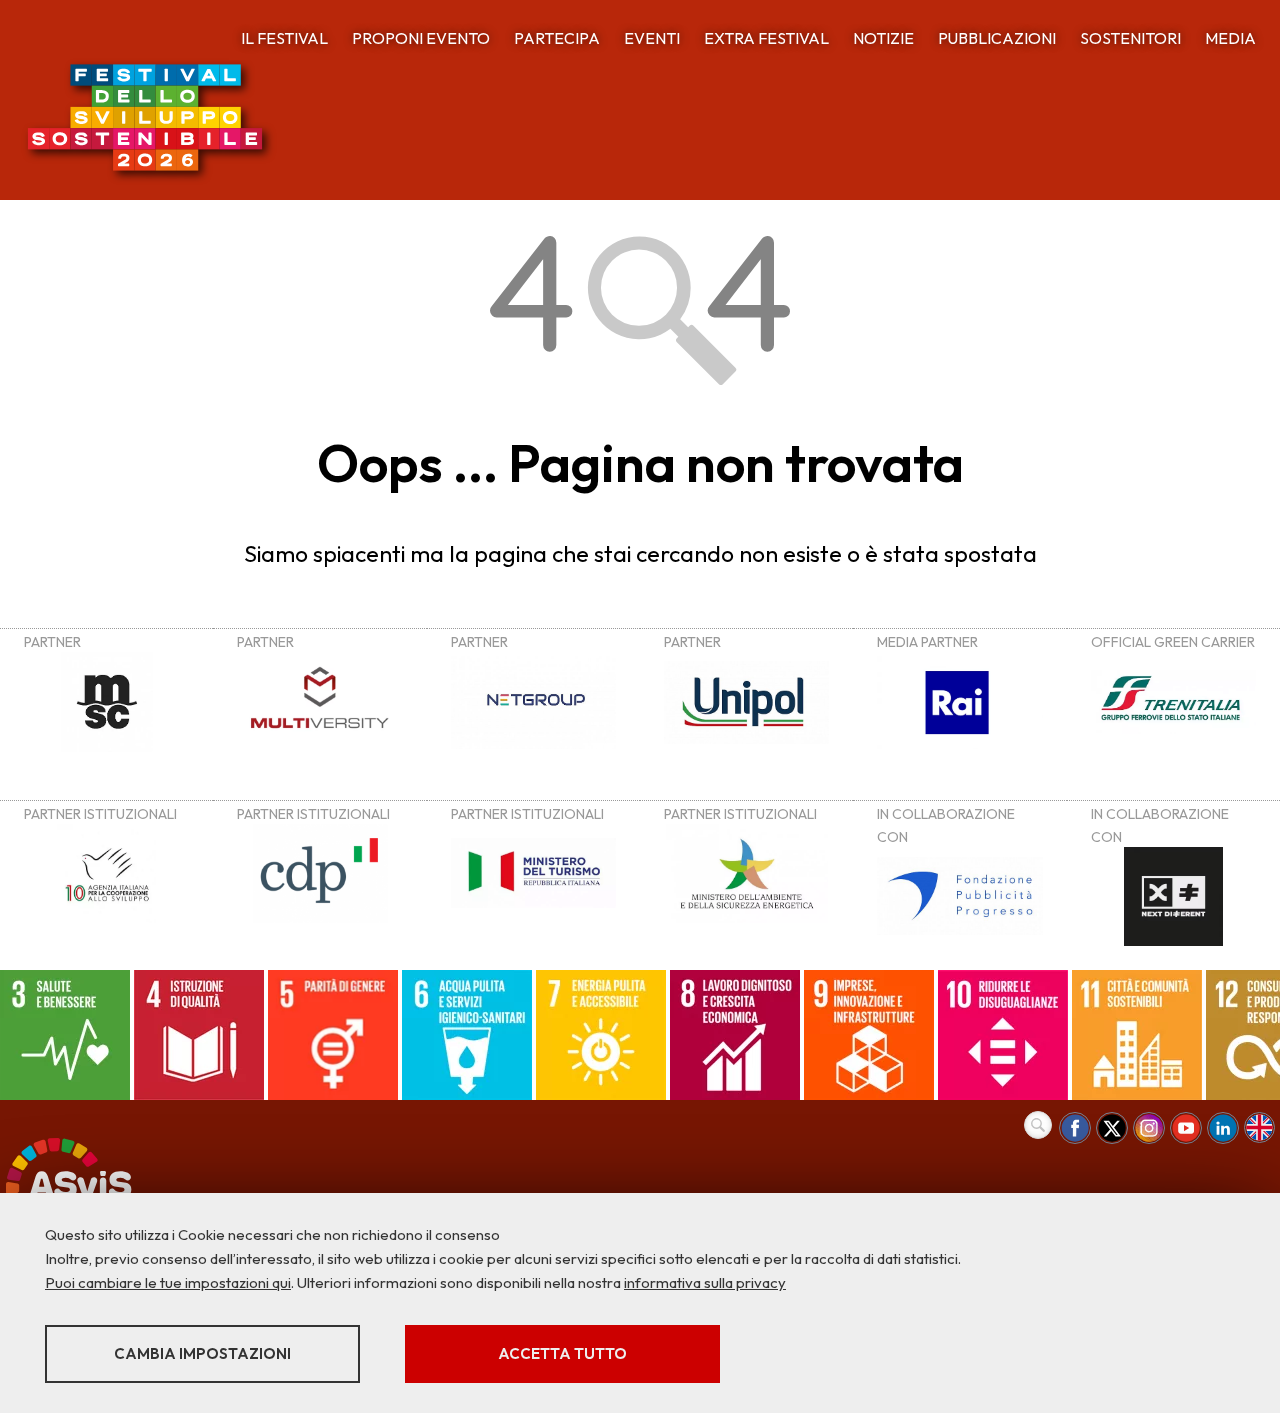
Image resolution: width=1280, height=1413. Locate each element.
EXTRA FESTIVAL (766, 38)
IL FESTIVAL (284, 38)
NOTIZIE (883, 38)
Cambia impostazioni (202, 1353)
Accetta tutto (562, 1353)
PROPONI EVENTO (421, 38)
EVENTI (652, 38)
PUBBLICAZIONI (997, 38)
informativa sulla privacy (705, 1282)
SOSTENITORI (1130, 38)
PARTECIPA (557, 38)
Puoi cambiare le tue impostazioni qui (168, 1282)
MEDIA (1230, 38)
